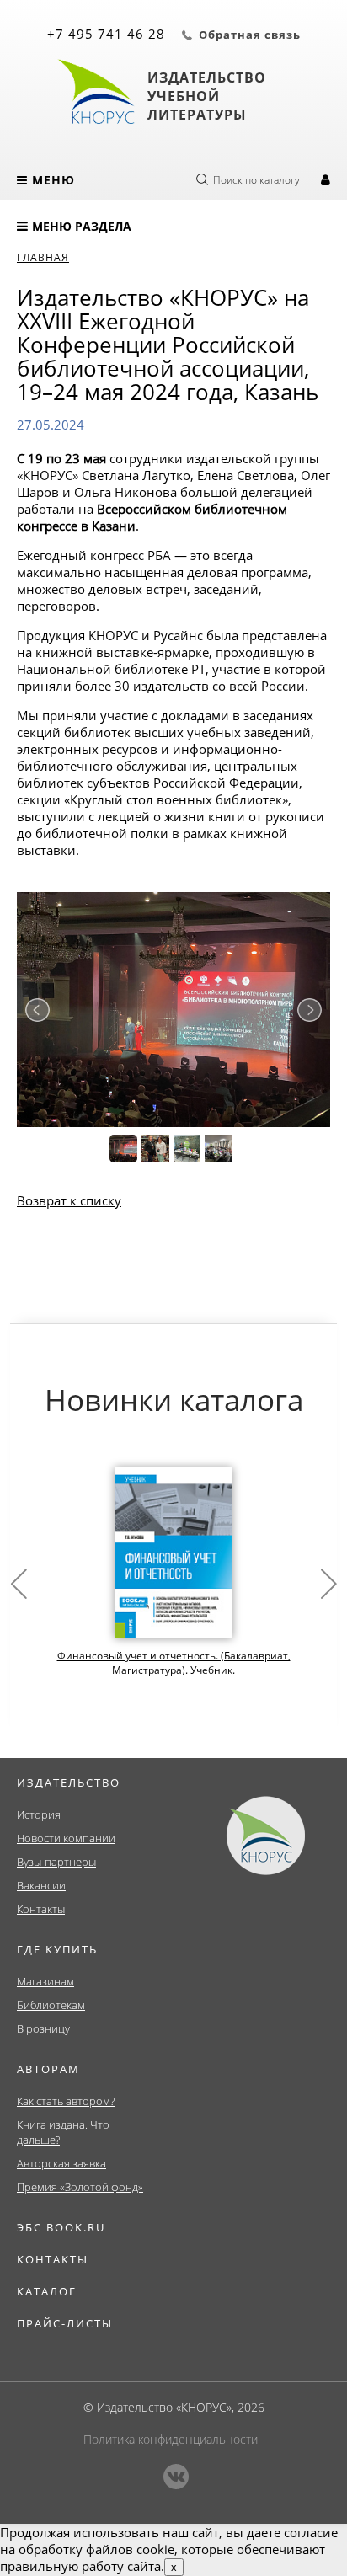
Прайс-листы (65, 2323)
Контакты (41, 1909)
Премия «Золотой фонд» (80, 2187)
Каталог (47, 2291)
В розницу (43, 2028)
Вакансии (41, 1885)
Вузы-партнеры (56, 1862)
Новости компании (66, 1838)
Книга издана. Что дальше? (63, 2132)
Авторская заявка (61, 2163)
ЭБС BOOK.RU (61, 2227)
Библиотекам (51, 2005)
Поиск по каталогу (256, 180)
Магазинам (45, 1981)
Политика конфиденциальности (171, 2439)
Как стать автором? (66, 2101)
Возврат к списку (69, 1200)
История (39, 1814)
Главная (43, 257)
